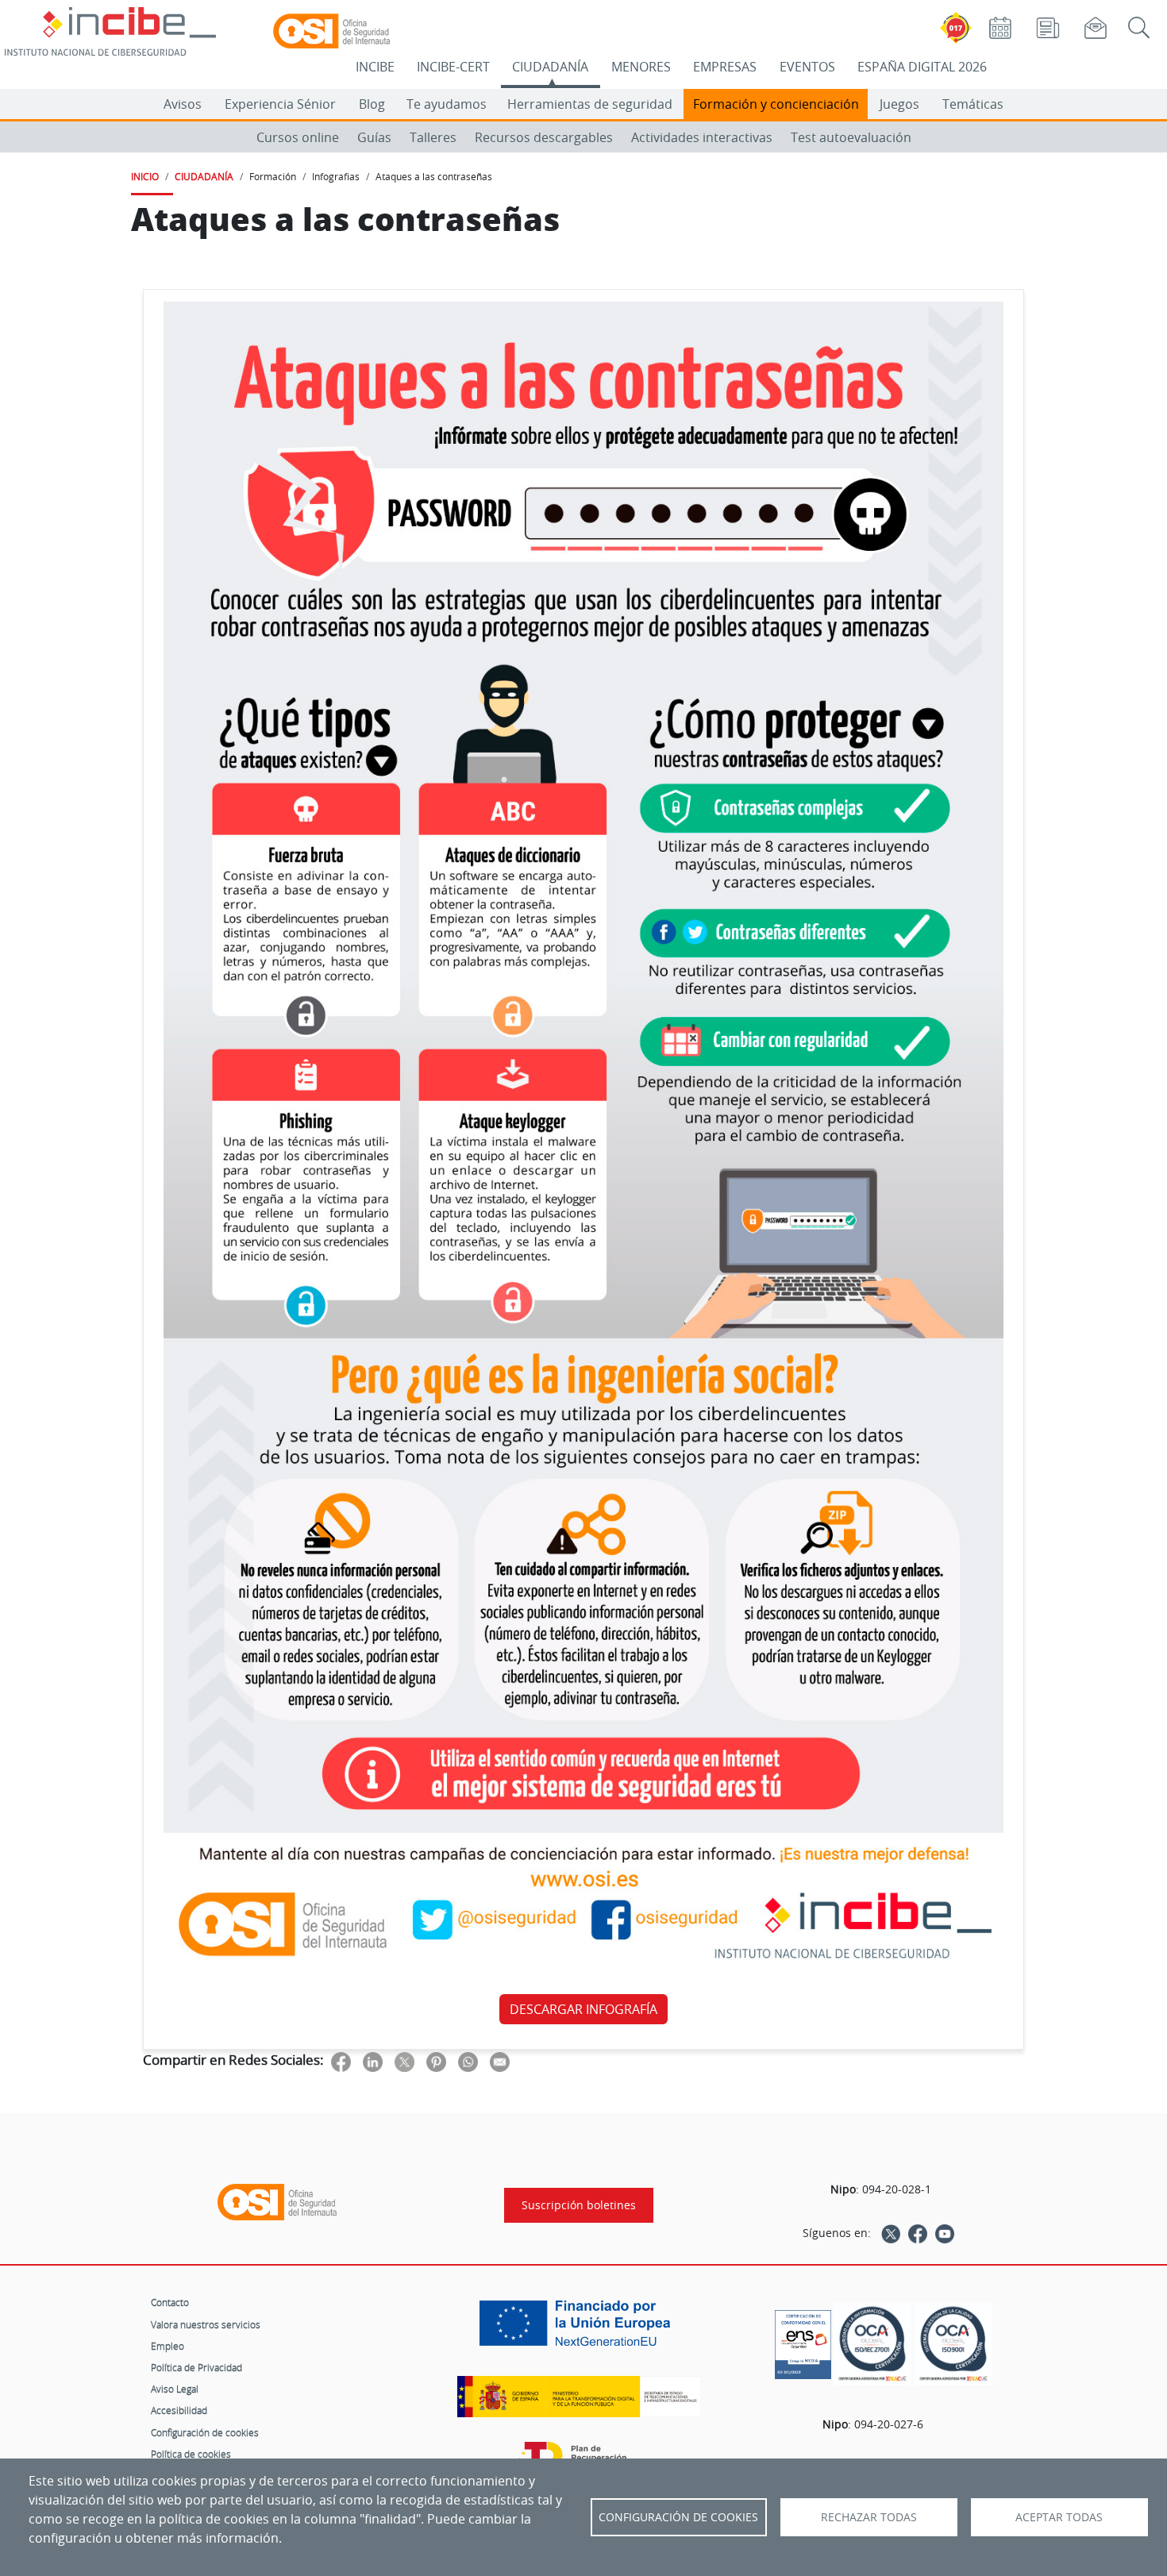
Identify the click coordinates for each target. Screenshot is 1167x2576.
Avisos (183, 104)
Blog (372, 104)
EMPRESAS (725, 67)
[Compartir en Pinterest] (436, 2061)
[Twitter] (891, 2233)
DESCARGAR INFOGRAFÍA (583, 2009)
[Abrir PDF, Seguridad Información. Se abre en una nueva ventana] (872, 2344)
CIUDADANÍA (550, 67)
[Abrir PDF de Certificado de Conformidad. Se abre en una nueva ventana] (803, 2340)
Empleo (168, 2346)
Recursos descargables (544, 137)
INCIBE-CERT (453, 67)
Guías (374, 137)
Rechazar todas (869, 2517)
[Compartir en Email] (500, 2061)
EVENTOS (807, 67)
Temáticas (973, 104)
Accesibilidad (179, 2410)
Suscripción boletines (579, 2205)
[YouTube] (945, 2233)
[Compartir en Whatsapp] (468, 2061)
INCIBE (375, 67)
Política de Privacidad (196, 2367)
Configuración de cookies (205, 2432)
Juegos (899, 104)
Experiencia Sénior (280, 104)
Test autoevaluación (851, 137)
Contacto (170, 2302)
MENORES (641, 67)
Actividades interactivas (702, 137)
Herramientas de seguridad (590, 104)
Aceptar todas (1059, 2517)
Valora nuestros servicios (206, 2324)
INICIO (145, 176)
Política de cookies (191, 2454)
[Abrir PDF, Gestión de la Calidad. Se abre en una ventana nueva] (953, 2344)
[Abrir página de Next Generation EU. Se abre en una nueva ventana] (579, 2329)
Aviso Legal (175, 2389)
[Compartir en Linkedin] (373, 2061)
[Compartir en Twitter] (404, 2061)
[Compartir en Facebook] (341, 2061)
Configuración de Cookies (678, 2517)
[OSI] (277, 2202)
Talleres (433, 137)
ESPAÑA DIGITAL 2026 (922, 67)
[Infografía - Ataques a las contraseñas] (583, 1142)
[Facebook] (918, 2233)
